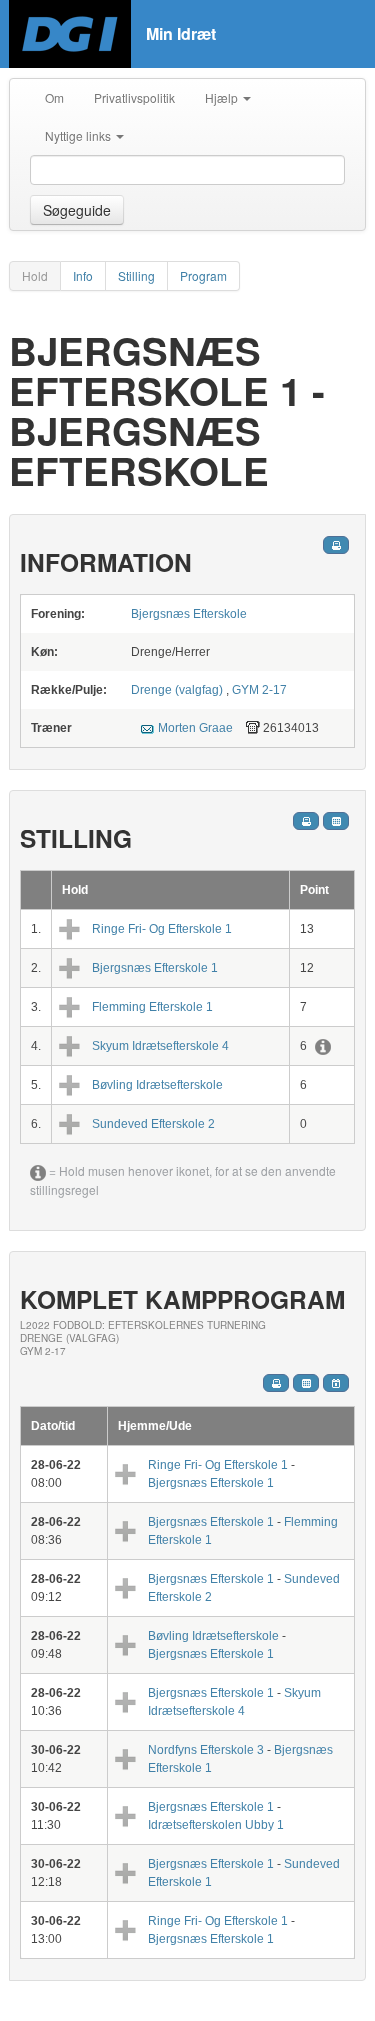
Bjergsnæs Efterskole (189, 614)
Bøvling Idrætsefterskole (157, 1085)
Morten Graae (195, 728)
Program (203, 275)
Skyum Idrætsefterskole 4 (160, 1046)
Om (54, 97)
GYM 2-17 (259, 690)
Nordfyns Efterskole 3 (206, 1750)
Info (83, 275)
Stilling (136, 275)
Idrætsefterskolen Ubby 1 (216, 1825)
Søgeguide (77, 210)
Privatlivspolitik (134, 97)
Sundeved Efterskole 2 (153, 1124)
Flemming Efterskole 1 (152, 1007)
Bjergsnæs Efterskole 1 (155, 968)
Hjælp (223, 97)
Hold (35, 275)
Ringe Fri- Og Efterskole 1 (162, 929)
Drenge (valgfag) (178, 690)
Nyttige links (79, 135)
